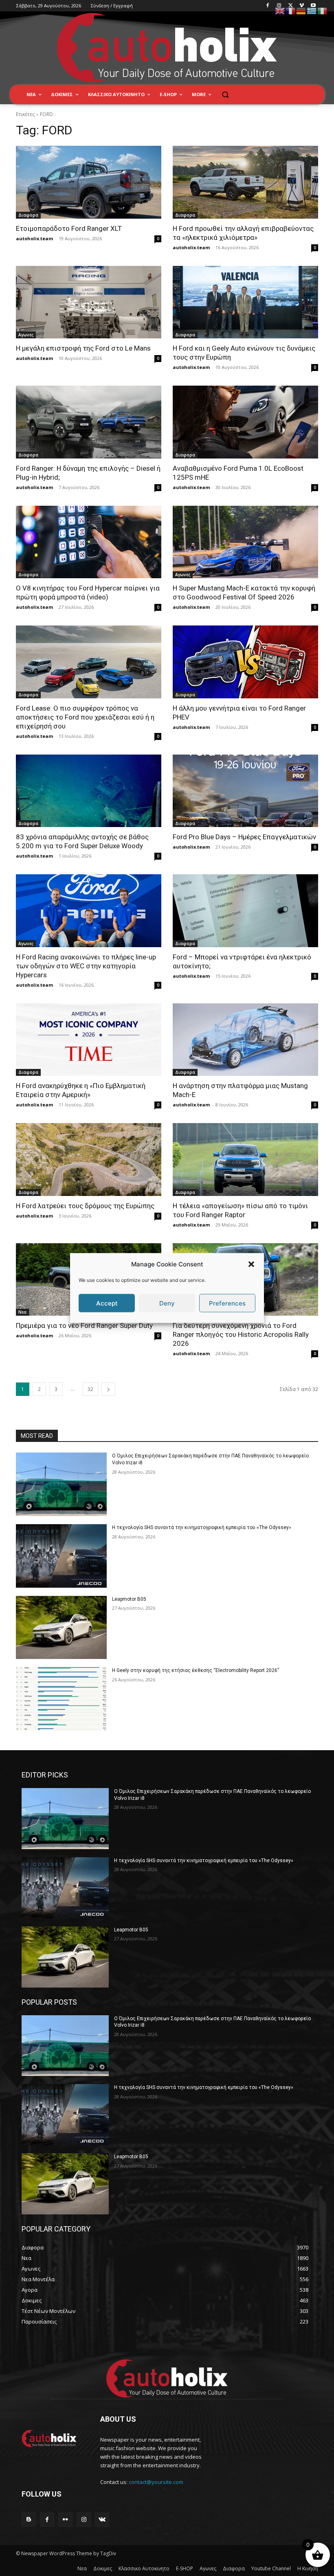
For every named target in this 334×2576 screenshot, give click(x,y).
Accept (107, 1303)
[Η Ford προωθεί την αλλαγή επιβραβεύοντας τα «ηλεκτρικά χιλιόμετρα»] (245, 182)
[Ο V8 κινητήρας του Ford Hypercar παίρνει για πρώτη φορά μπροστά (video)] (89, 542)
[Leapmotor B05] (61, 1628)
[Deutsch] (301, 10)
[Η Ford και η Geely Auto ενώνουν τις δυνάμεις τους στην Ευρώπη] (245, 302)
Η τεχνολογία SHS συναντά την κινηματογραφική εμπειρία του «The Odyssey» (202, 1527)
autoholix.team (34, 238)
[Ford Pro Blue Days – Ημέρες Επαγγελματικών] (245, 791)
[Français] (291, 10)
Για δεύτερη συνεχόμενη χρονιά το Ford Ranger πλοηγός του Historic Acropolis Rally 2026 (241, 1334)
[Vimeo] (302, 6)
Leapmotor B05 (129, 1599)
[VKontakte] (102, 2520)
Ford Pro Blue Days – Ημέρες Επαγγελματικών (244, 837)
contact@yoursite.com (156, 2482)
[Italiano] (323, 10)
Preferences (227, 1303)
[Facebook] (268, 6)
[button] (251, 1264)
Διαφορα (28, 215)
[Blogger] (29, 2520)
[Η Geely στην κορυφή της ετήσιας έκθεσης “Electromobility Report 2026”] (61, 1699)
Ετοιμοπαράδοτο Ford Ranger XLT (69, 228)
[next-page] (108, 1389)
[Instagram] (279, 6)
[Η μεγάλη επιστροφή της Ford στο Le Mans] (89, 302)
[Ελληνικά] (312, 10)
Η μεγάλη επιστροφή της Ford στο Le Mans (83, 348)
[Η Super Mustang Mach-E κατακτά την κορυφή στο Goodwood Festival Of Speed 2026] (245, 542)
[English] (280, 10)
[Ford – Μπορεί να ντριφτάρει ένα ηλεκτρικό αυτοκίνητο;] (245, 911)
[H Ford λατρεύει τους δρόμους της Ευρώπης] (89, 1160)
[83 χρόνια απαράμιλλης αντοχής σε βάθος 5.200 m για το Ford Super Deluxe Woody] (89, 791)
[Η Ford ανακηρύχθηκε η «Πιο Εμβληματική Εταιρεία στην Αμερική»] (89, 1040)
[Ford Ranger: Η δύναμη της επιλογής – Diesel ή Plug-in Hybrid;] (89, 422)
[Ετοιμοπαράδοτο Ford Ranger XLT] (89, 182)
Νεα (22, 1312)
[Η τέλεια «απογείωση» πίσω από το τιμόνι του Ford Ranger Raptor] (245, 1160)
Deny (167, 1303)
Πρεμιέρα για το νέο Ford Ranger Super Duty (84, 1325)
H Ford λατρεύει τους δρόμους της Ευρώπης (85, 1206)
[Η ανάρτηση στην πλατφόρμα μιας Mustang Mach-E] (245, 1040)
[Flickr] (65, 2520)
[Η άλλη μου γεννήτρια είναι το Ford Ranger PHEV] (245, 662)
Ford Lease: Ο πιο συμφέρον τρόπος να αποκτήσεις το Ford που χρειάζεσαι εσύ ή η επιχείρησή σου (85, 717)
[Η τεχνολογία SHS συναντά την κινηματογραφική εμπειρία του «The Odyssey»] (61, 1556)
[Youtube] (313, 6)
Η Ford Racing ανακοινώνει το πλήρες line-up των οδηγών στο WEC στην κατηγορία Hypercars (86, 966)
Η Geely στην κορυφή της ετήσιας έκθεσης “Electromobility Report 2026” (196, 1670)
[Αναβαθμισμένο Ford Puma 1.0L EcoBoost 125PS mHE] (245, 422)
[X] (291, 6)
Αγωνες (26, 335)
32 (90, 1389)
